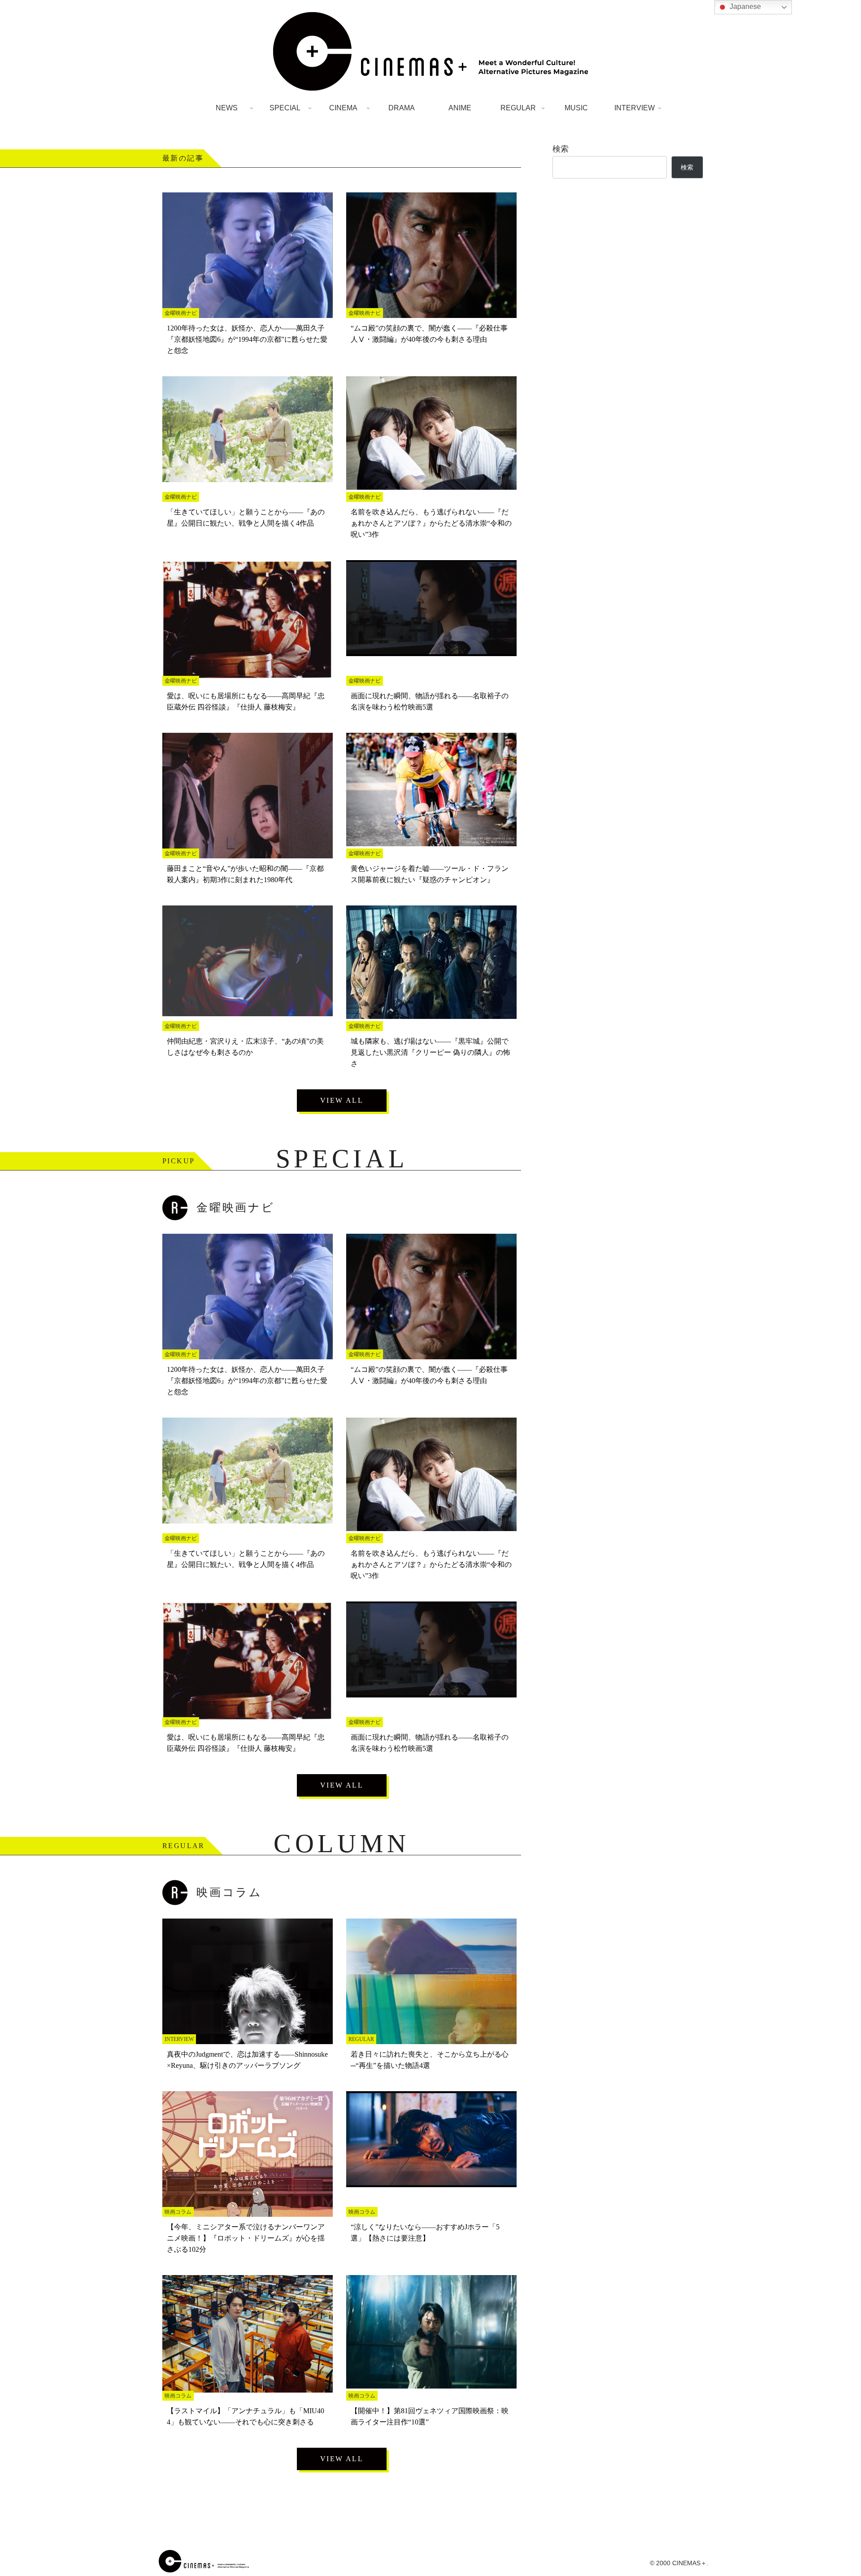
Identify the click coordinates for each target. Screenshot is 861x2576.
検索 (561, 149)
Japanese (744, 7)
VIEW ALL (342, 1100)
